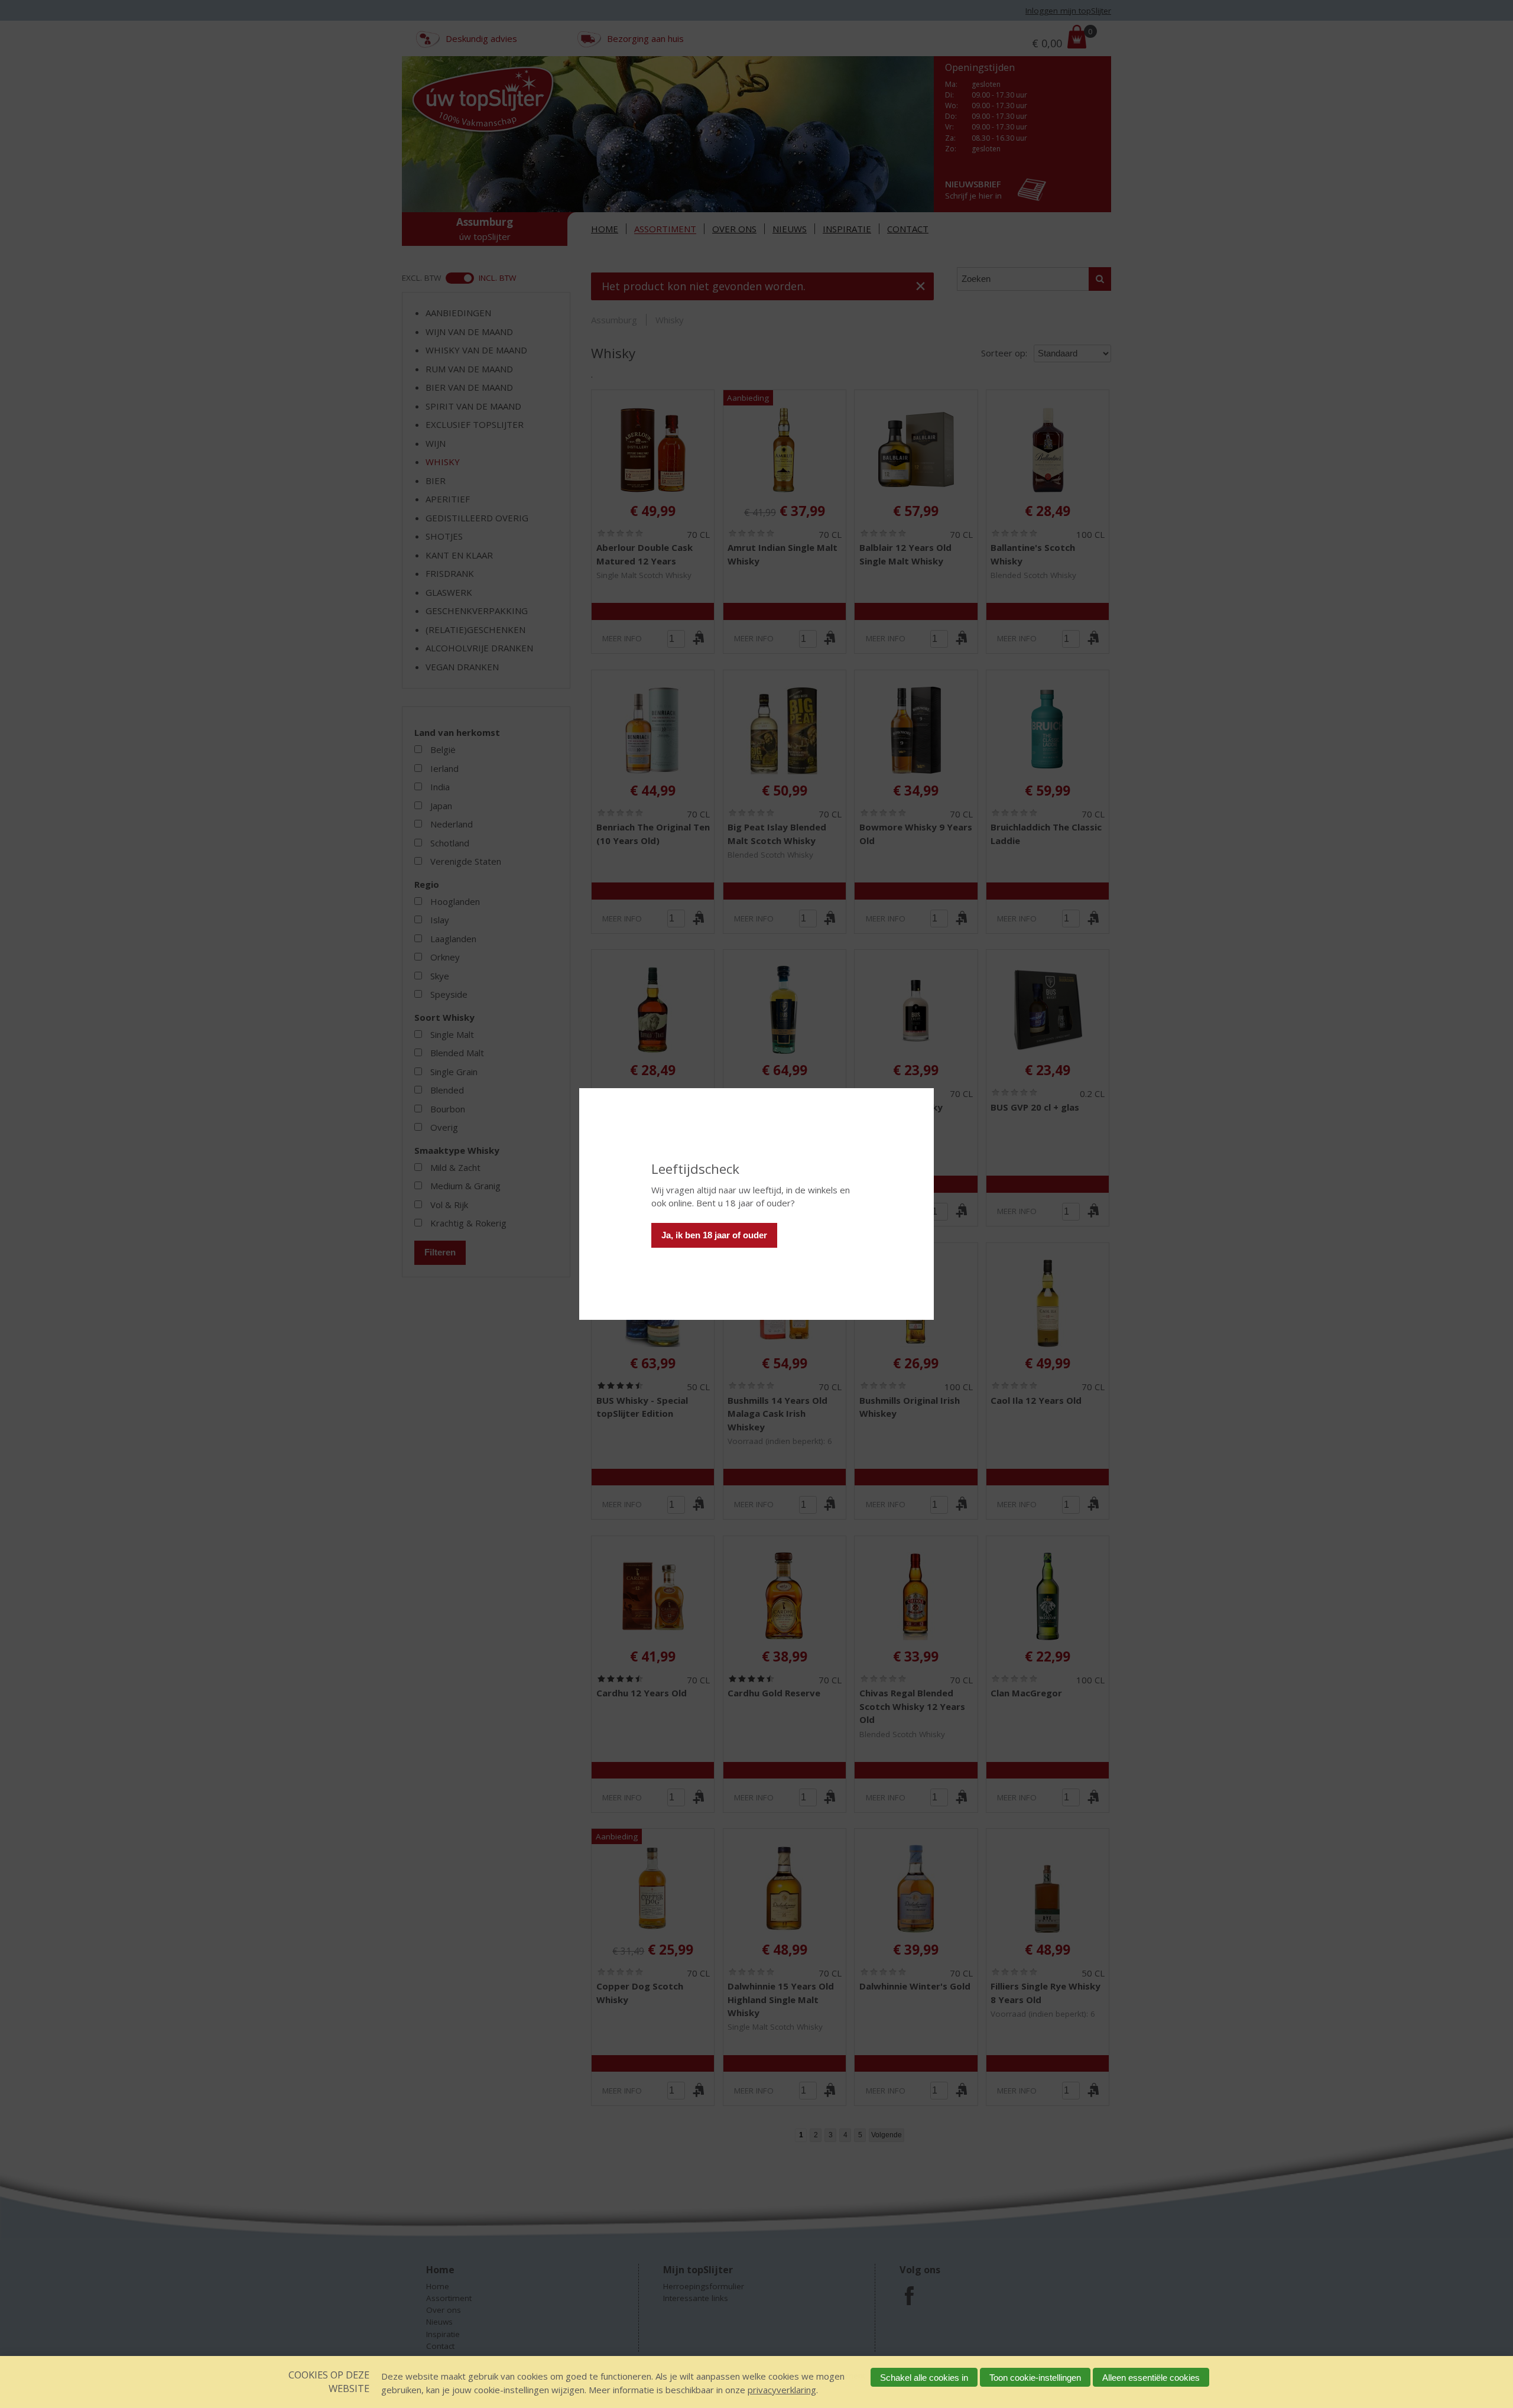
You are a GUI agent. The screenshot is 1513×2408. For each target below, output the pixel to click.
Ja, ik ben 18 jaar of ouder (714, 1235)
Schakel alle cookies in (924, 2378)
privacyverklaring (782, 2390)
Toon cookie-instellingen (1035, 2378)
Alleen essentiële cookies (1151, 2378)
